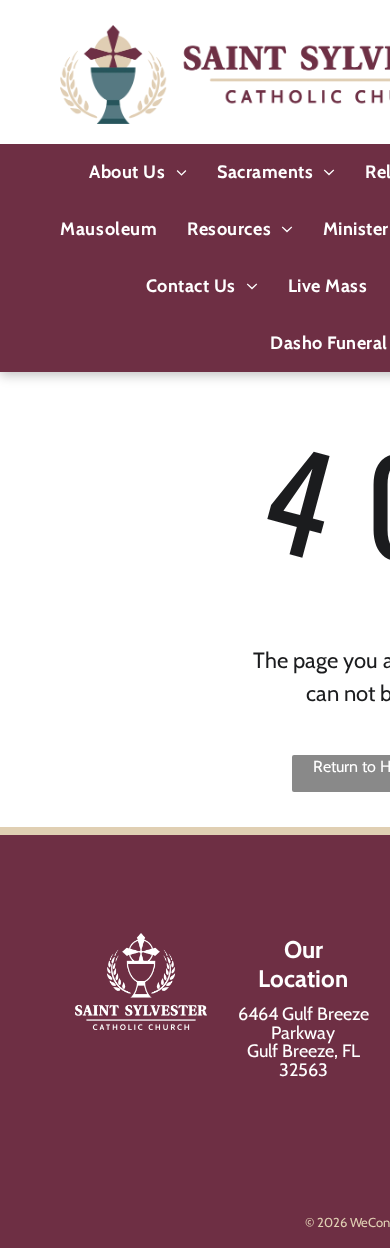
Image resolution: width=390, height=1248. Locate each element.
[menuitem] (138, 172)
